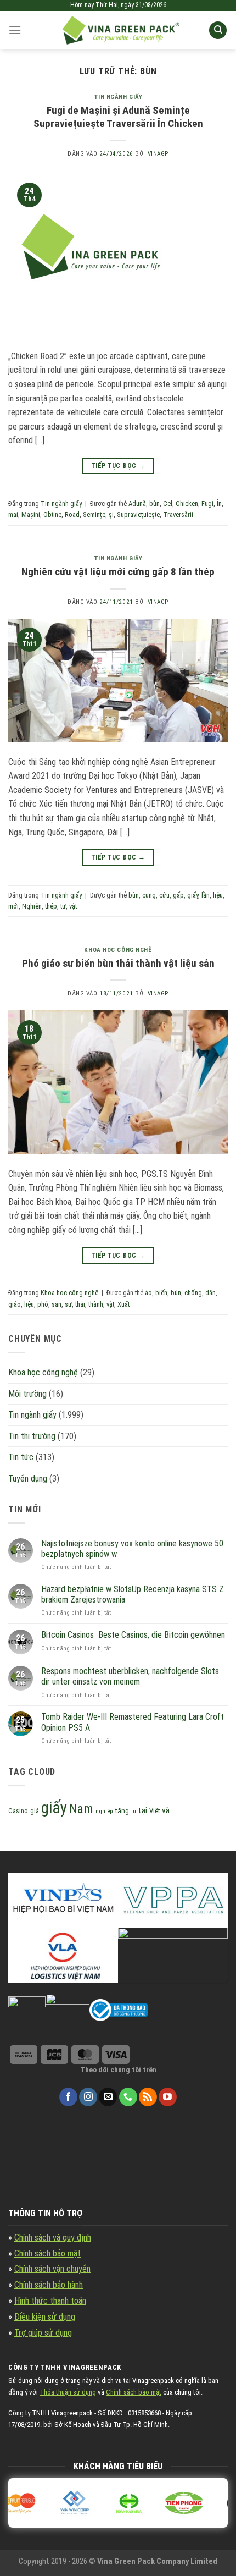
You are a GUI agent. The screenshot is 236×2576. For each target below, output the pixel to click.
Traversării (178, 514)
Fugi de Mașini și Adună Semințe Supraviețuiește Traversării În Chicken (118, 117)
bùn (154, 503)
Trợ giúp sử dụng (43, 2333)
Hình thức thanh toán (50, 2301)
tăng (122, 1811)
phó (43, 1304)
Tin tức (21, 1457)
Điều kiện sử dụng (45, 2317)
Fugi (207, 503)
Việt (154, 1811)
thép (51, 906)
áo (148, 1293)
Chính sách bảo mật (47, 2253)
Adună (137, 503)
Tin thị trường (32, 1436)
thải (80, 1304)
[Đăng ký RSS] (148, 2097)
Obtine (52, 514)
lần (206, 895)
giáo (15, 1304)
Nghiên (32, 906)
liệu (218, 895)
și (111, 514)
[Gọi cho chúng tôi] (128, 2097)
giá (35, 1811)
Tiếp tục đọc (118, 466)
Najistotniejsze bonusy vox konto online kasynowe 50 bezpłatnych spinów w (132, 1549)
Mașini (31, 514)
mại (13, 514)
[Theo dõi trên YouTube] (168, 2097)
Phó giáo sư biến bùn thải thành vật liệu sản (118, 963)
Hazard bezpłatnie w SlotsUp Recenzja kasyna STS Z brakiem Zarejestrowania (133, 1594)
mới (13, 906)
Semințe (94, 514)
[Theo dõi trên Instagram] (88, 2097)
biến (161, 1293)
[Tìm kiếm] (218, 31)
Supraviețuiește (138, 514)
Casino (18, 1811)
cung (149, 895)
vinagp (158, 154)
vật (73, 906)
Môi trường (27, 1394)
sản (57, 1304)
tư (63, 906)
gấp (178, 895)
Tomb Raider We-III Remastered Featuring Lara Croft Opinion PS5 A (133, 1722)
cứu (164, 895)
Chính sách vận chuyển (52, 2269)
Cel (168, 503)
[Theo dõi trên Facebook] (68, 2097)
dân (210, 1293)
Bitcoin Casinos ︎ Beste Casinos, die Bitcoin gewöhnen (133, 1635)
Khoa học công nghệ (118, 950)
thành (96, 1304)
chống (193, 1293)
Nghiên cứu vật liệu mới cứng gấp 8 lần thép (118, 572)
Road (72, 514)
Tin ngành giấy (118, 97)
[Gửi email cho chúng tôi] (108, 2097)
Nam (81, 1809)
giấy (193, 895)
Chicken (187, 503)
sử (68, 1304)
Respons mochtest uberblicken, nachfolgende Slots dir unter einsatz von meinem (130, 1676)
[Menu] (15, 30)
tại (143, 1811)
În (219, 503)
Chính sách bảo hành (49, 2285)
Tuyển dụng (28, 1479)
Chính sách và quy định (53, 2238)
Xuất (123, 1304)
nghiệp (104, 1811)
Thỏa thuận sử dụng (68, 2392)
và (166, 1810)
